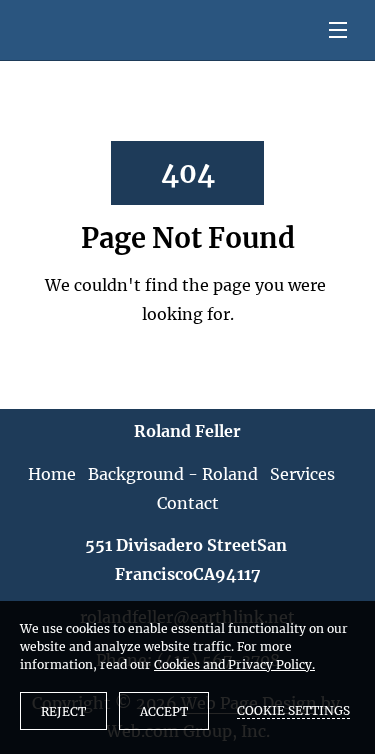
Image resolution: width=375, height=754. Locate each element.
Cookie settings (293, 710)
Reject (63, 711)
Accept (164, 711)
